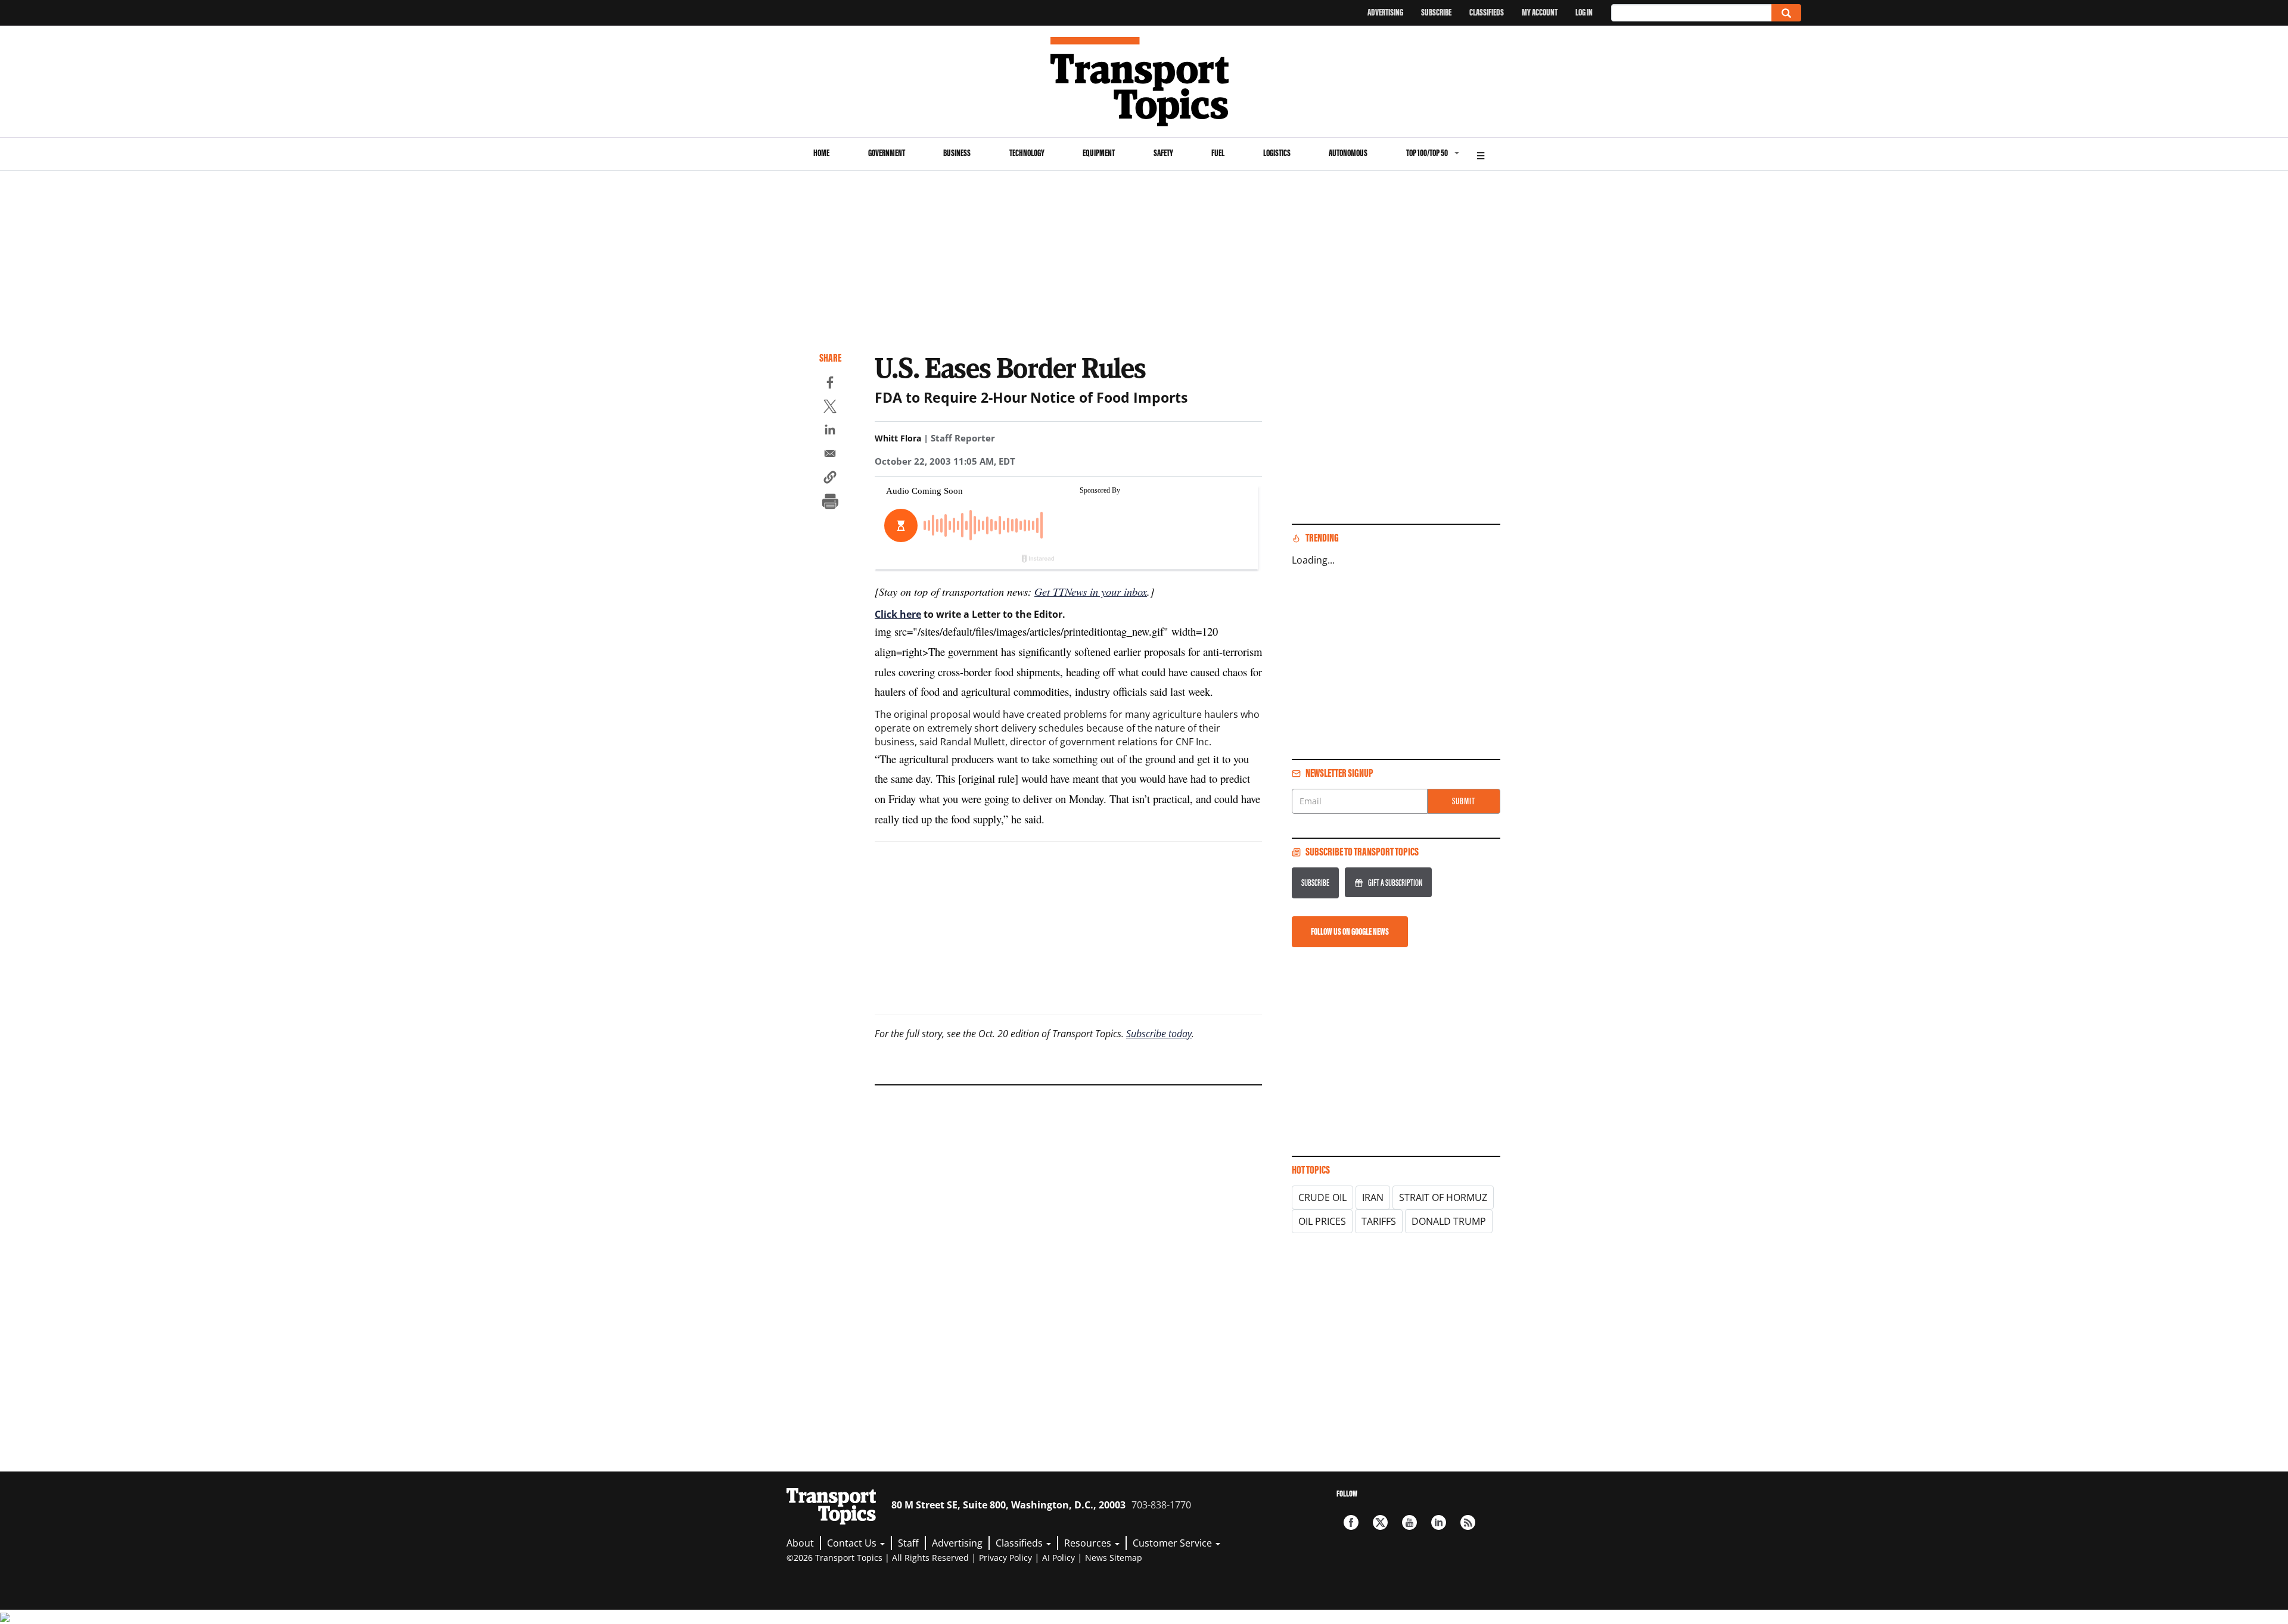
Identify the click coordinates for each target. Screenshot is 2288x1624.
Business (957, 153)
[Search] (1786, 13)
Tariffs (1379, 1221)
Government (887, 153)
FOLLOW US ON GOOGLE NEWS (1350, 931)
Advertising (1385, 12)
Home (821, 153)
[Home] (1144, 82)
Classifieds (1487, 12)
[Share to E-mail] (830, 455)
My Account (1540, 12)
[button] (830, 479)
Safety (1163, 153)
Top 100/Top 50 (1427, 153)
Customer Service (1173, 1543)
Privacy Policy (1005, 1558)
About (800, 1543)
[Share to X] (830, 408)
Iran (1373, 1197)
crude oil (1322, 1197)
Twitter (1380, 1522)
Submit (1464, 801)
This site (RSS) (1468, 1522)
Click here (898, 614)
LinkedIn (1439, 1522)
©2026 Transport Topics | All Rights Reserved (878, 1558)
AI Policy (1058, 1558)
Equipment (1099, 153)
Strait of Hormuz (1443, 1197)
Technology (1027, 153)
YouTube (1409, 1522)
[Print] (830, 503)
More (1481, 154)
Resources (1089, 1543)
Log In (1584, 12)
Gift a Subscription (1395, 883)
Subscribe (1436, 12)
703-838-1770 (1161, 1505)
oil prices (1322, 1221)
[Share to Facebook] (830, 384)
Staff (908, 1543)
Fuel (1218, 153)
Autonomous (1348, 153)
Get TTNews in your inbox (1091, 591)
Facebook (1351, 1522)
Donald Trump (1449, 1221)
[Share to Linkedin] (830, 431)
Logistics (1277, 153)
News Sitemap (1114, 1558)
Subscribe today (1159, 1034)
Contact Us (853, 1543)
